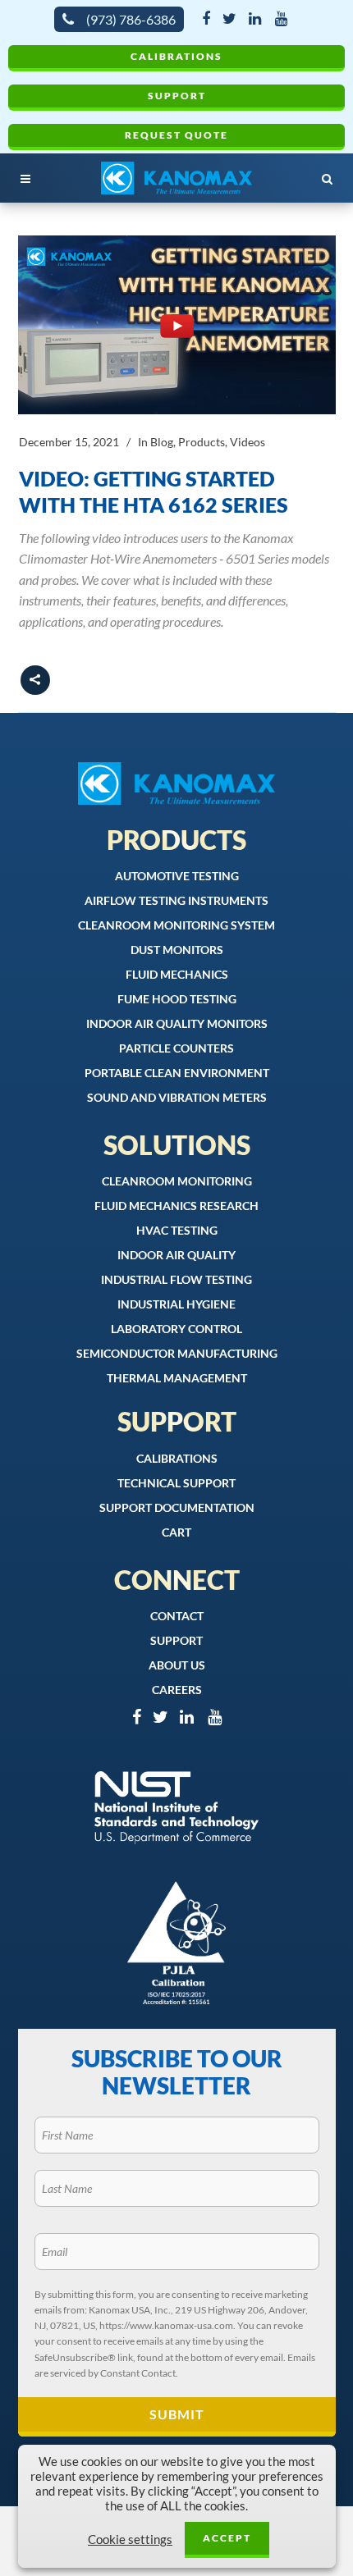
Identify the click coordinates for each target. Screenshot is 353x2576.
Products (202, 442)
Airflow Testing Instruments (176, 900)
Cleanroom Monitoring (177, 1181)
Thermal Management (177, 1378)
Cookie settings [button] (130, 2539)
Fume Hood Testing (177, 999)
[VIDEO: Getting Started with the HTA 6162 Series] (177, 325)
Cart (176, 1532)
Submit (177, 2414)
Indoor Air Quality (176, 1255)
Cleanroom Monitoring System (176, 925)
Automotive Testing (177, 876)
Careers (177, 1690)
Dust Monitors (177, 950)
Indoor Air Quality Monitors (177, 1023)
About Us (177, 1665)
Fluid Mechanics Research (176, 1206)
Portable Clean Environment (177, 1073)
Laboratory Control (176, 1329)
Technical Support (176, 1483)
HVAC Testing (177, 1230)
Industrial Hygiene (176, 1304)
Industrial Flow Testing (176, 1279)
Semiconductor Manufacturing (177, 1353)
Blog (162, 442)
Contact (177, 1616)
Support (177, 96)
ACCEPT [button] (227, 2538)
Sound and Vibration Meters (177, 1097)
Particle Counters (176, 1048)
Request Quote (176, 135)
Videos (248, 442)
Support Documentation (177, 1507)
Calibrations (176, 56)
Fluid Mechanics (177, 974)
